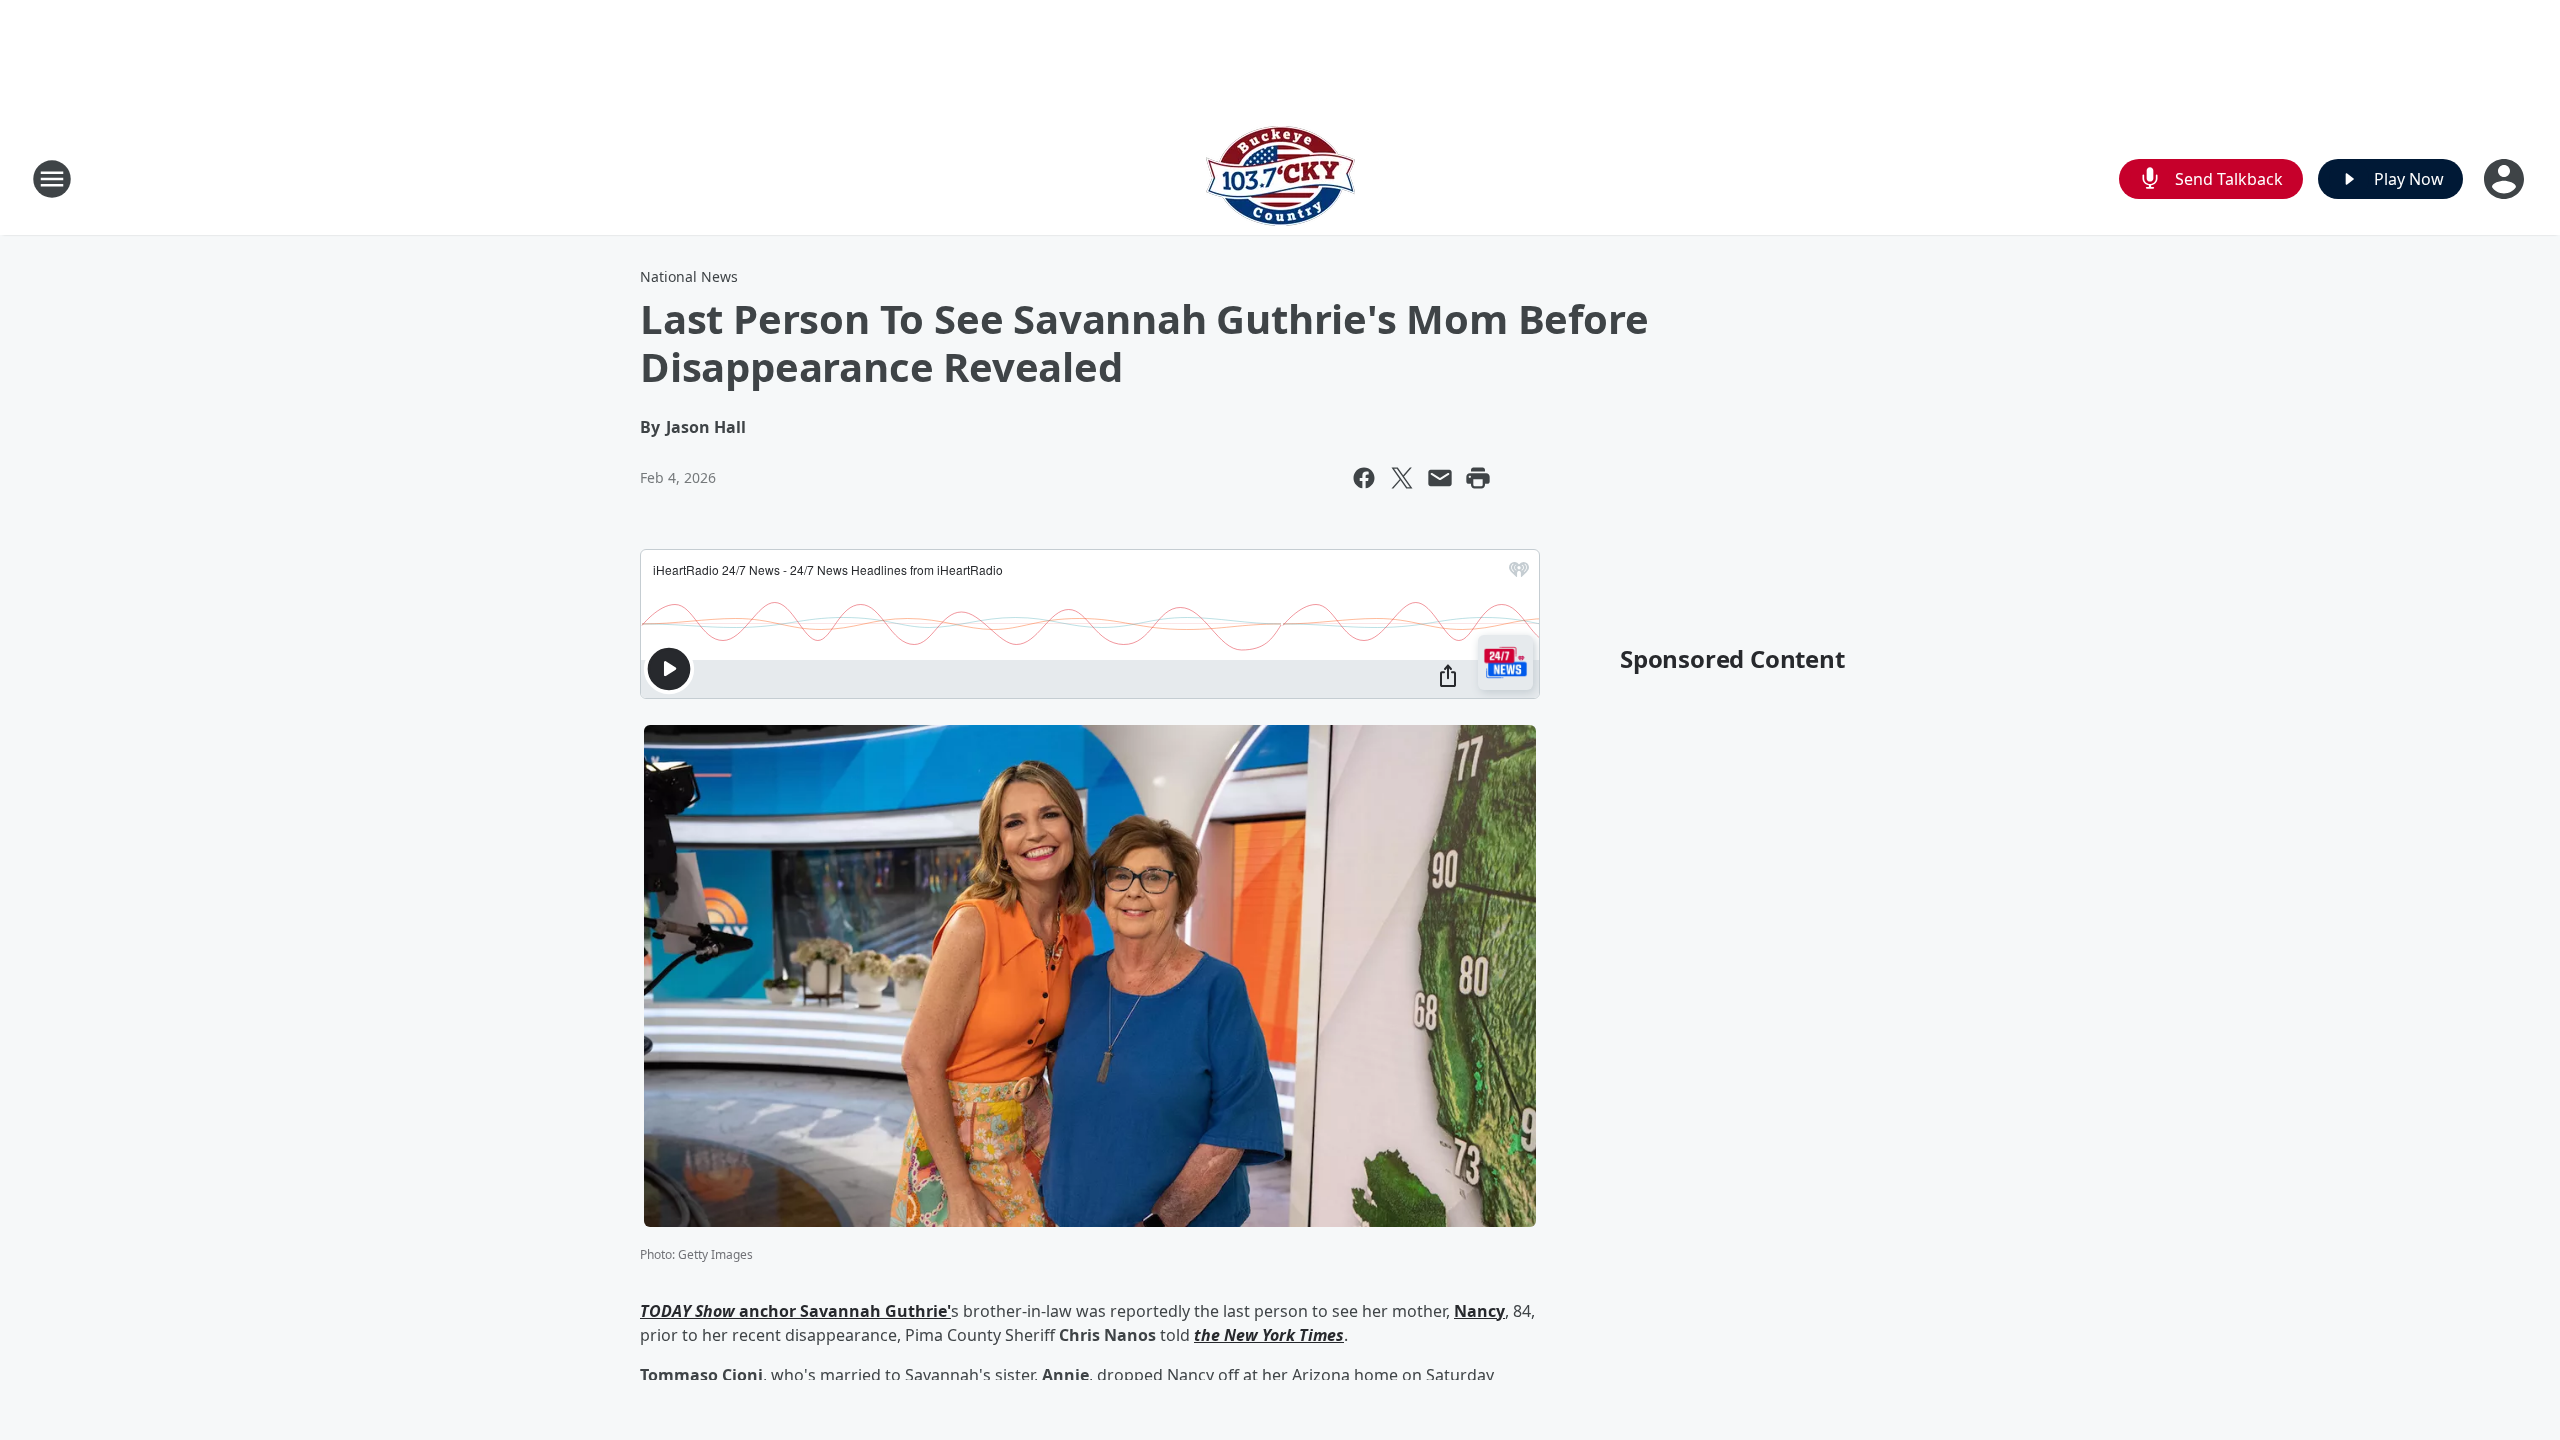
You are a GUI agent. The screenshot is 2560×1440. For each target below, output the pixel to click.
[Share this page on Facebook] (1364, 478)
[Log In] (2506, 179)
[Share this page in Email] (1440, 478)
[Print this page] (1478, 478)
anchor (767, 1311)
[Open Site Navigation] (52, 179)
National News (689, 276)
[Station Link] (1280, 178)
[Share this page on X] (1402, 478)
